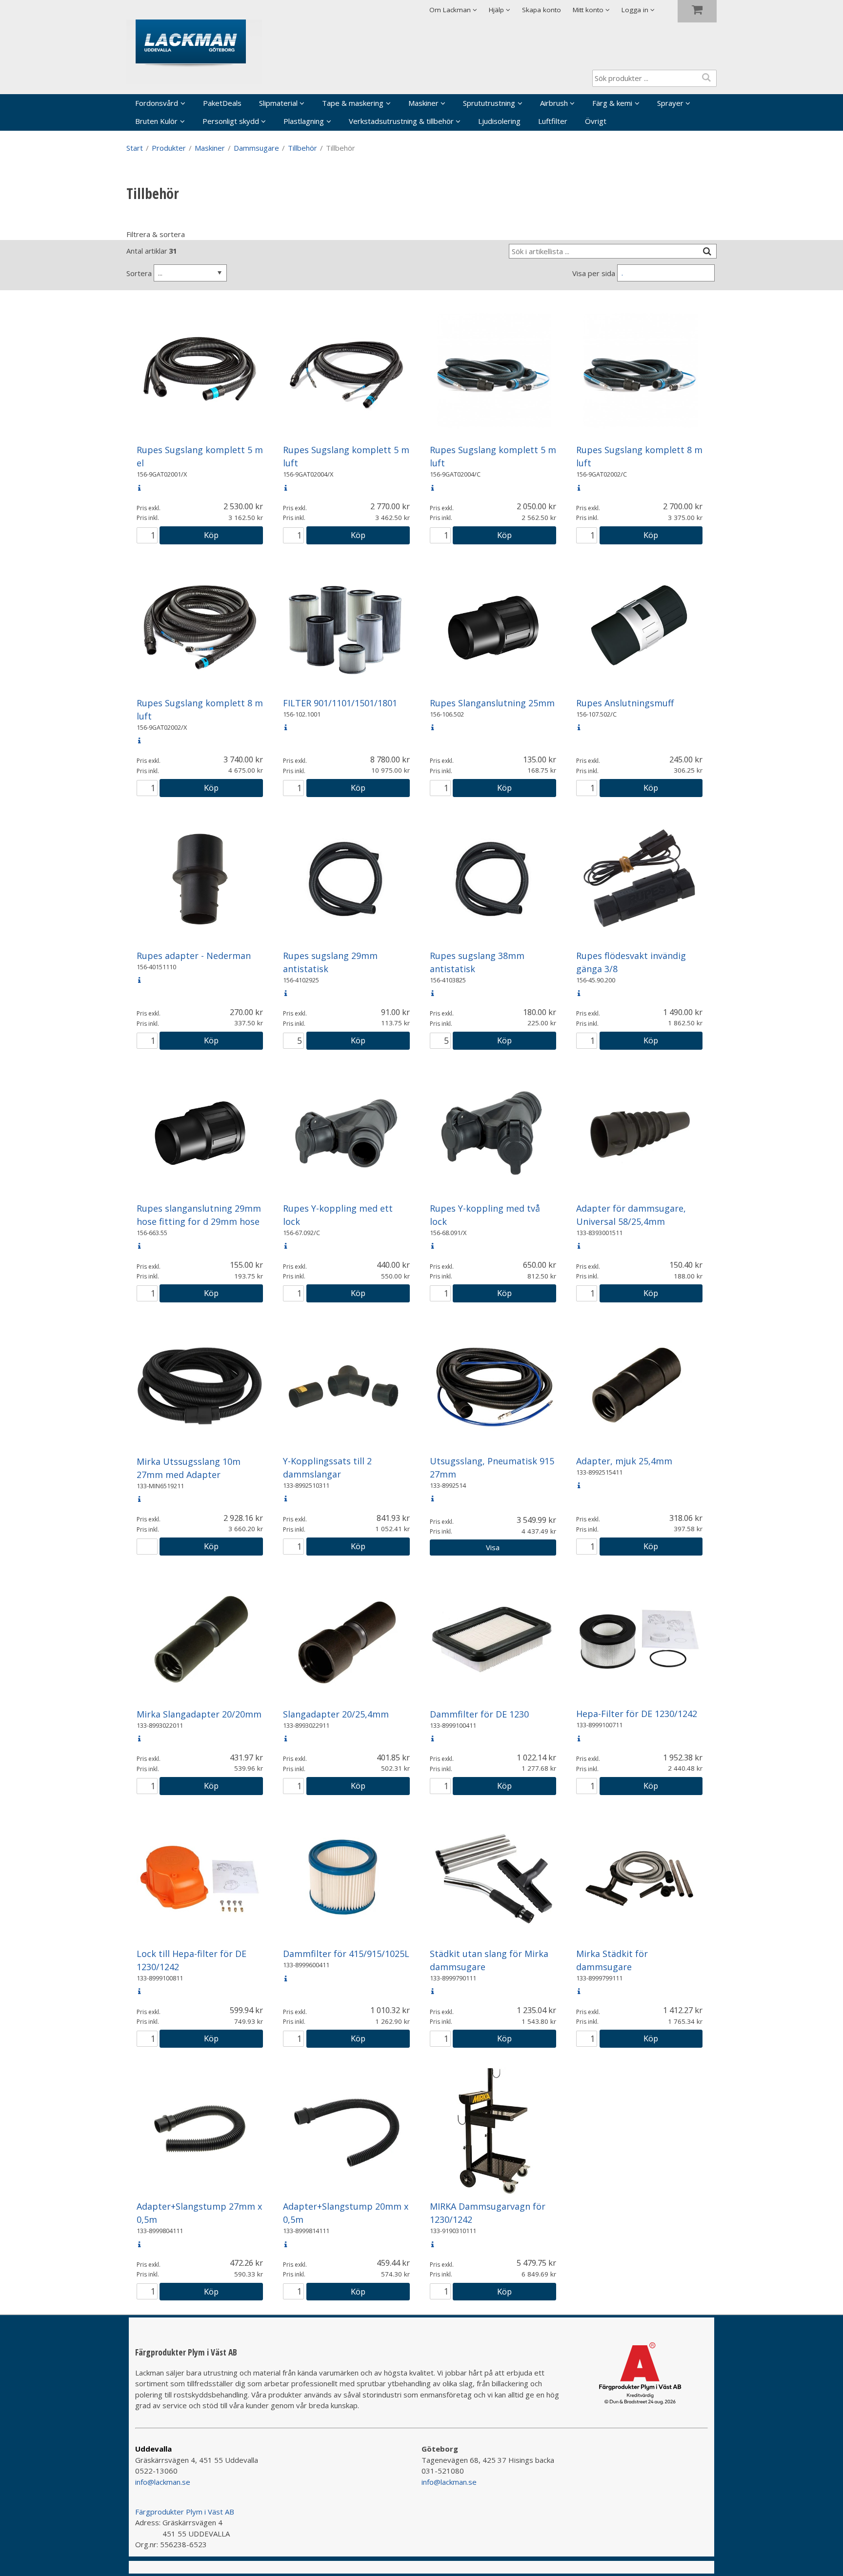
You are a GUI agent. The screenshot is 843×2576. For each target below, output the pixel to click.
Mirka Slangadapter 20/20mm (199, 1714)
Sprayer (670, 103)
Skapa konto (542, 10)
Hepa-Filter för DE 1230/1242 (637, 1714)
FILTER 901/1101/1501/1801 (340, 703)
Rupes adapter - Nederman (194, 956)
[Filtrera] (707, 251)
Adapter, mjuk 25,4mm (624, 1461)
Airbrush (554, 103)
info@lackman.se (163, 2482)
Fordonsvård (157, 103)
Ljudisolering (499, 121)
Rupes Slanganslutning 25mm (492, 703)
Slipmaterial (278, 103)
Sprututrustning (489, 103)
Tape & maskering (353, 103)
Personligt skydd (231, 121)
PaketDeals (222, 103)
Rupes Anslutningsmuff (625, 703)
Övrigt (596, 121)
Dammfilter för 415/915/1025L (346, 1954)
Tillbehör (302, 148)
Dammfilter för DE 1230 (479, 1714)
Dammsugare (256, 148)
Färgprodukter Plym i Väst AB (185, 2512)
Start (135, 148)
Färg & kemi (612, 103)
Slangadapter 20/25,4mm (336, 1714)
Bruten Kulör (156, 121)
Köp (211, 535)
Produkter (169, 148)
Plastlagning (304, 121)
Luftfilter (553, 121)
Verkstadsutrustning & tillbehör (401, 121)
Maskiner (423, 103)
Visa (493, 1547)
